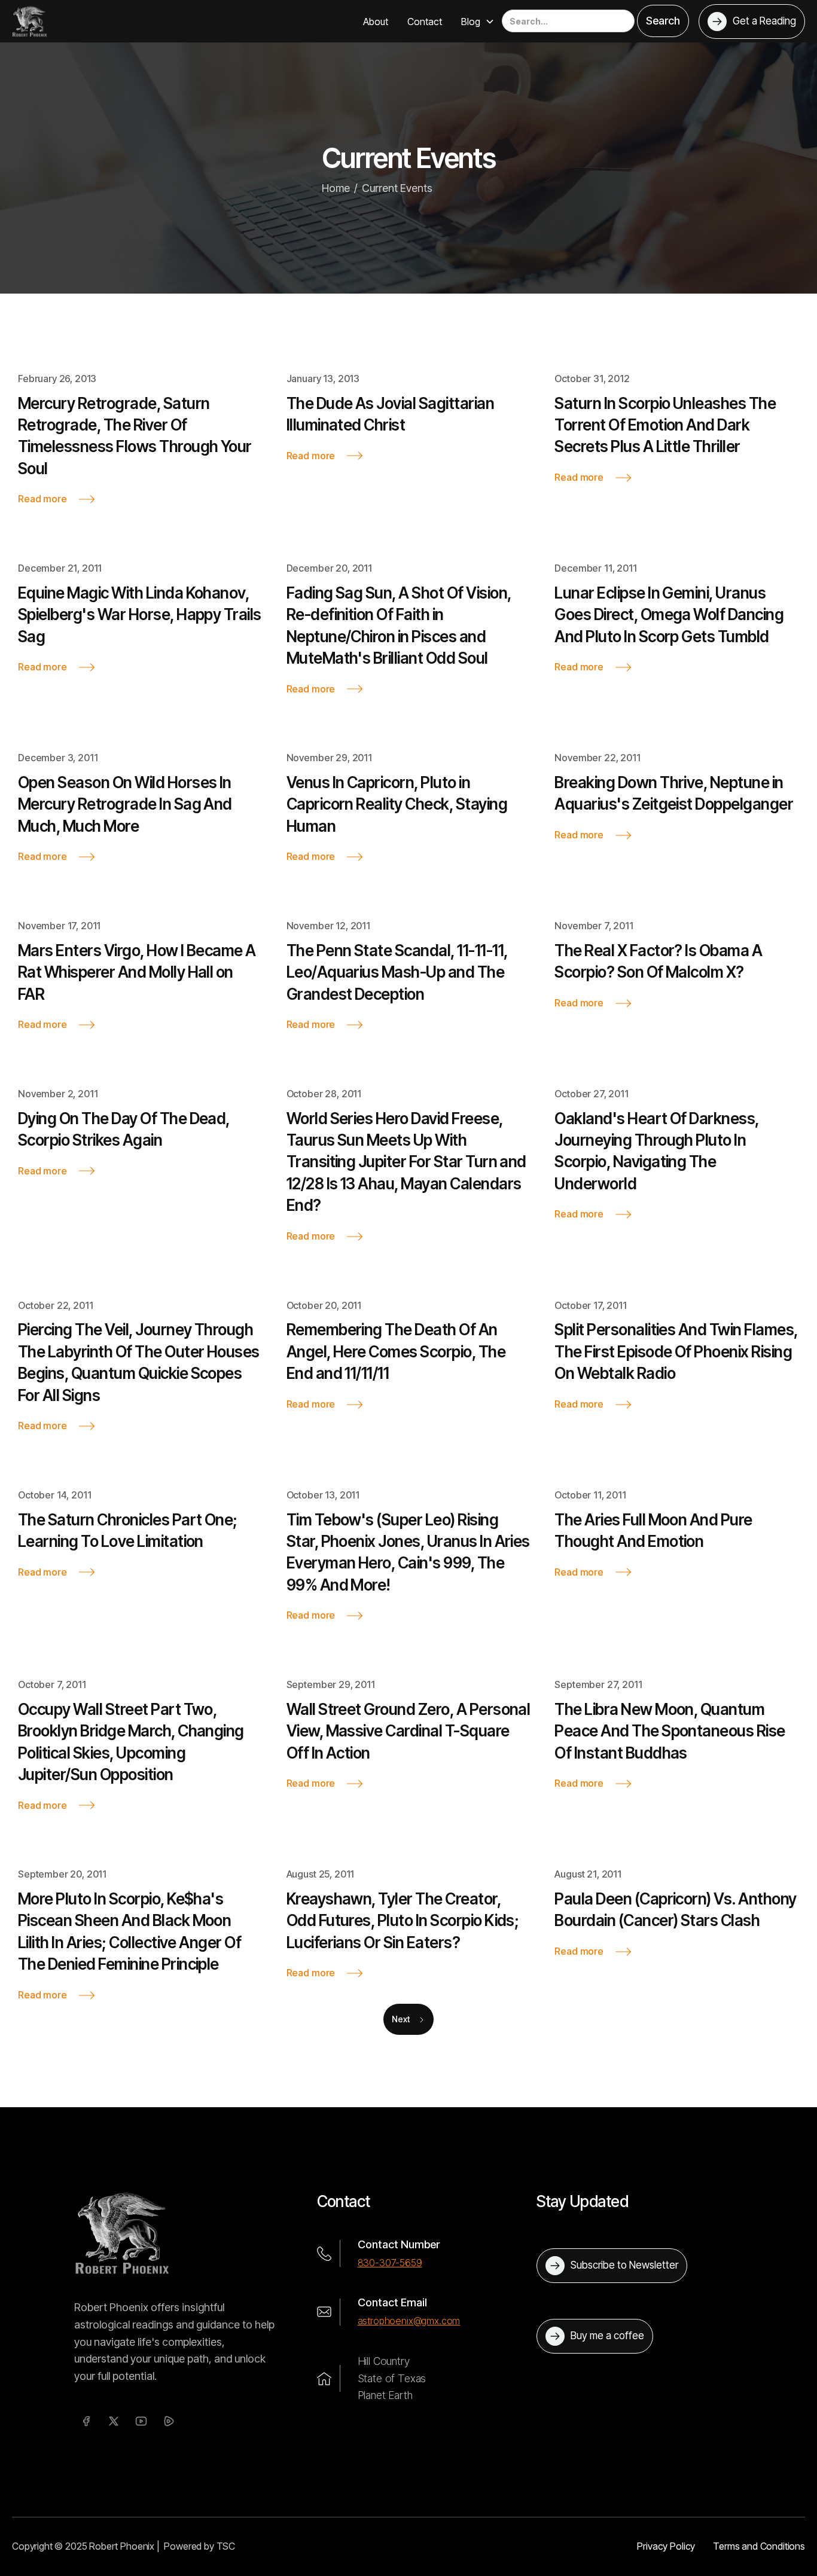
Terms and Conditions (759, 2546)
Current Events (397, 188)
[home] (30, 21)
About (376, 22)
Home (336, 188)
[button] (478, 22)
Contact (425, 22)
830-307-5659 (390, 2263)
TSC (226, 2546)
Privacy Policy (666, 2546)
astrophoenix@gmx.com (409, 2321)
